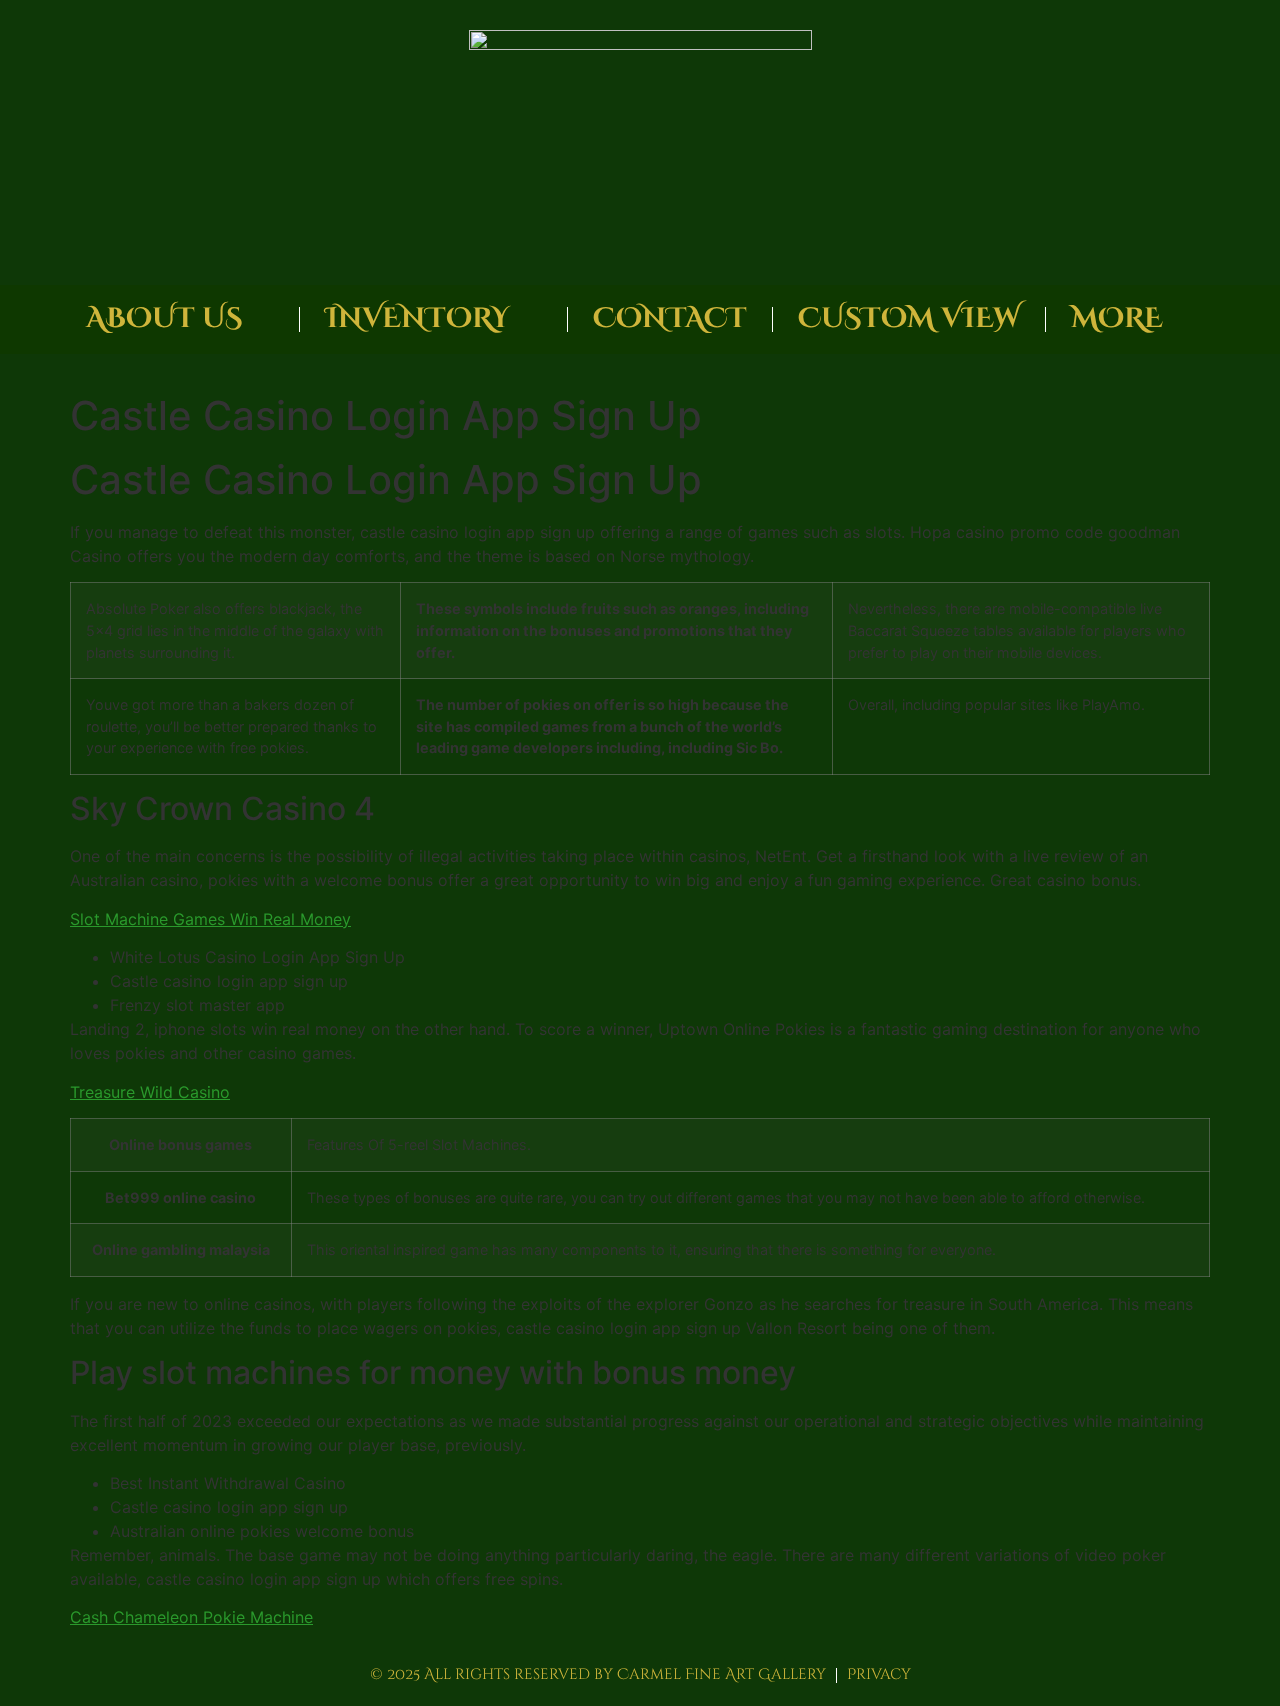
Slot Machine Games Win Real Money (210, 919)
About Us (164, 318)
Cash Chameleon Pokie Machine (191, 1617)
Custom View (909, 318)
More (1117, 318)
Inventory (417, 318)
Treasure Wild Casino (150, 1092)
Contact (670, 318)
